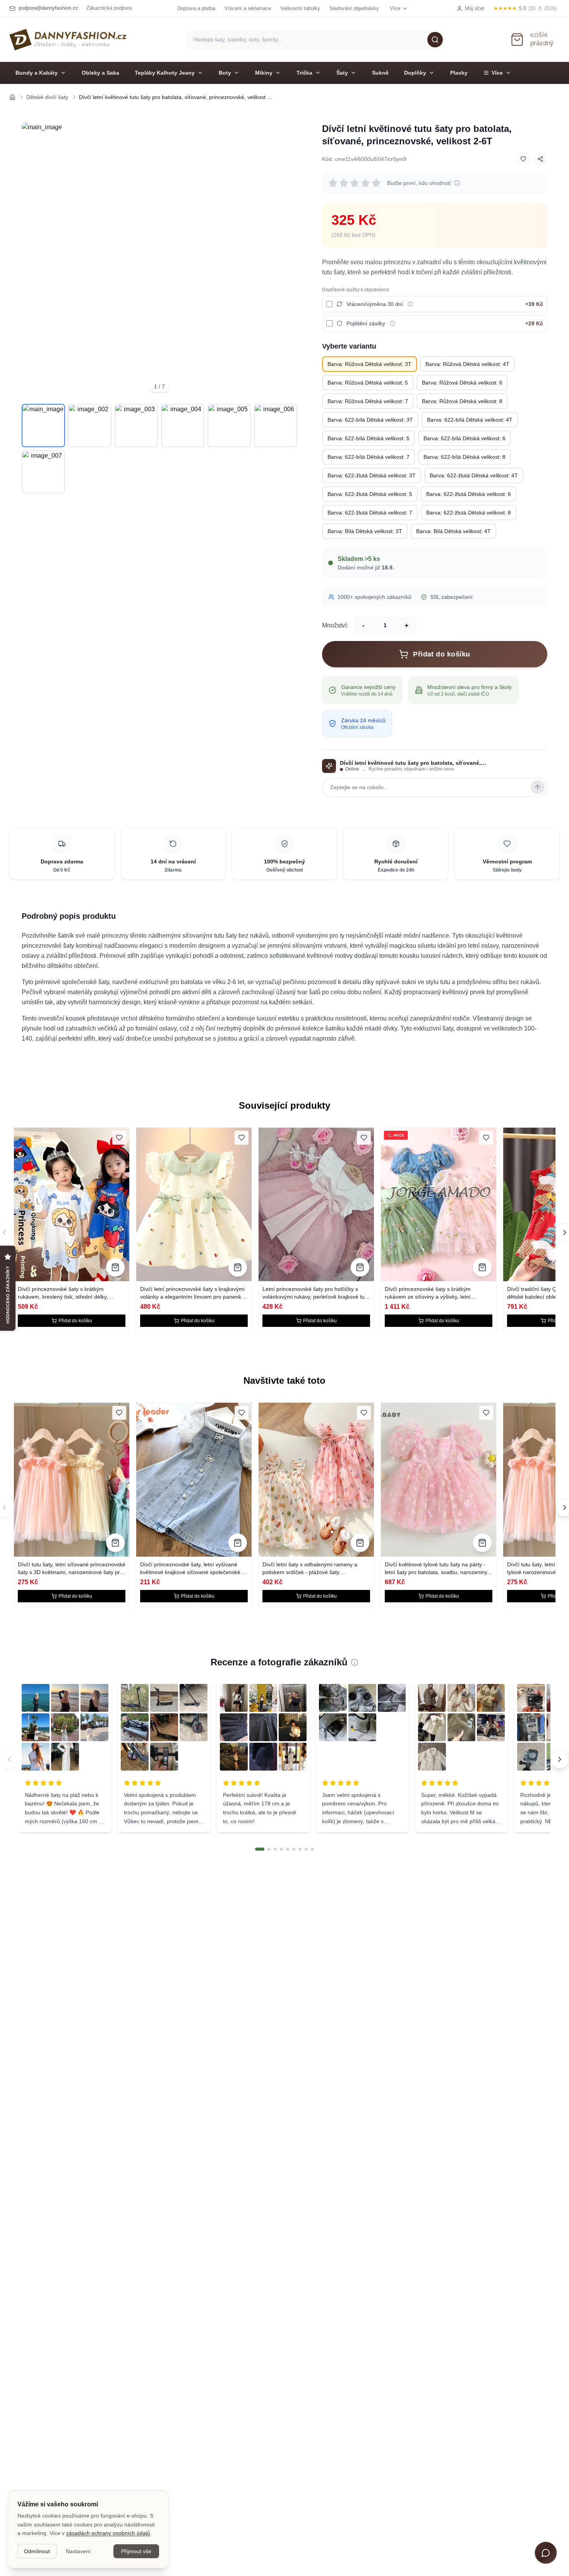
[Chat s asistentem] (546, 2553)
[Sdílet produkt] (540, 159)
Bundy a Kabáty (37, 73)
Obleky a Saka (100, 73)
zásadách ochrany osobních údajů (108, 2533)
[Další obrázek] (286, 260)
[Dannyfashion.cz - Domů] (68, 39)
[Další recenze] (560, 1759)
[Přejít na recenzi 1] (260, 1849)
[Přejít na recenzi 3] (275, 1849)
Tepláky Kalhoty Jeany (165, 73)
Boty (225, 73)
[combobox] (315, 40)
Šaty (342, 73)
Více (497, 73)
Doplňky (415, 73)
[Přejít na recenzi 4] (281, 1849)
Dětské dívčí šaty (47, 97)
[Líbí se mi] (523, 159)
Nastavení (78, 2551)
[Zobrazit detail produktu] (115, 1267)
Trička (304, 73)
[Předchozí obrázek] (33, 260)
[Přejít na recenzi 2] (269, 1849)
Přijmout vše (136, 2551)
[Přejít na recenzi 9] (312, 1849)
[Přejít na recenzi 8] (306, 1849)
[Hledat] (435, 39)
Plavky (459, 73)
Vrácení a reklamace (248, 8)
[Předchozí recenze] (9, 1759)
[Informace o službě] (410, 304)
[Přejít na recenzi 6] (294, 1849)
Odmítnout (37, 2551)
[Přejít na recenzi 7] (300, 1849)
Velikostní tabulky (300, 8)
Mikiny (264, 73)
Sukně (380, 73)
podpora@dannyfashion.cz (48, 8)
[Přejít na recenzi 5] (288, 1849)
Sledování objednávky (354, 8)
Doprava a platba (196, 8)
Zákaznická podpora (109, 8)
